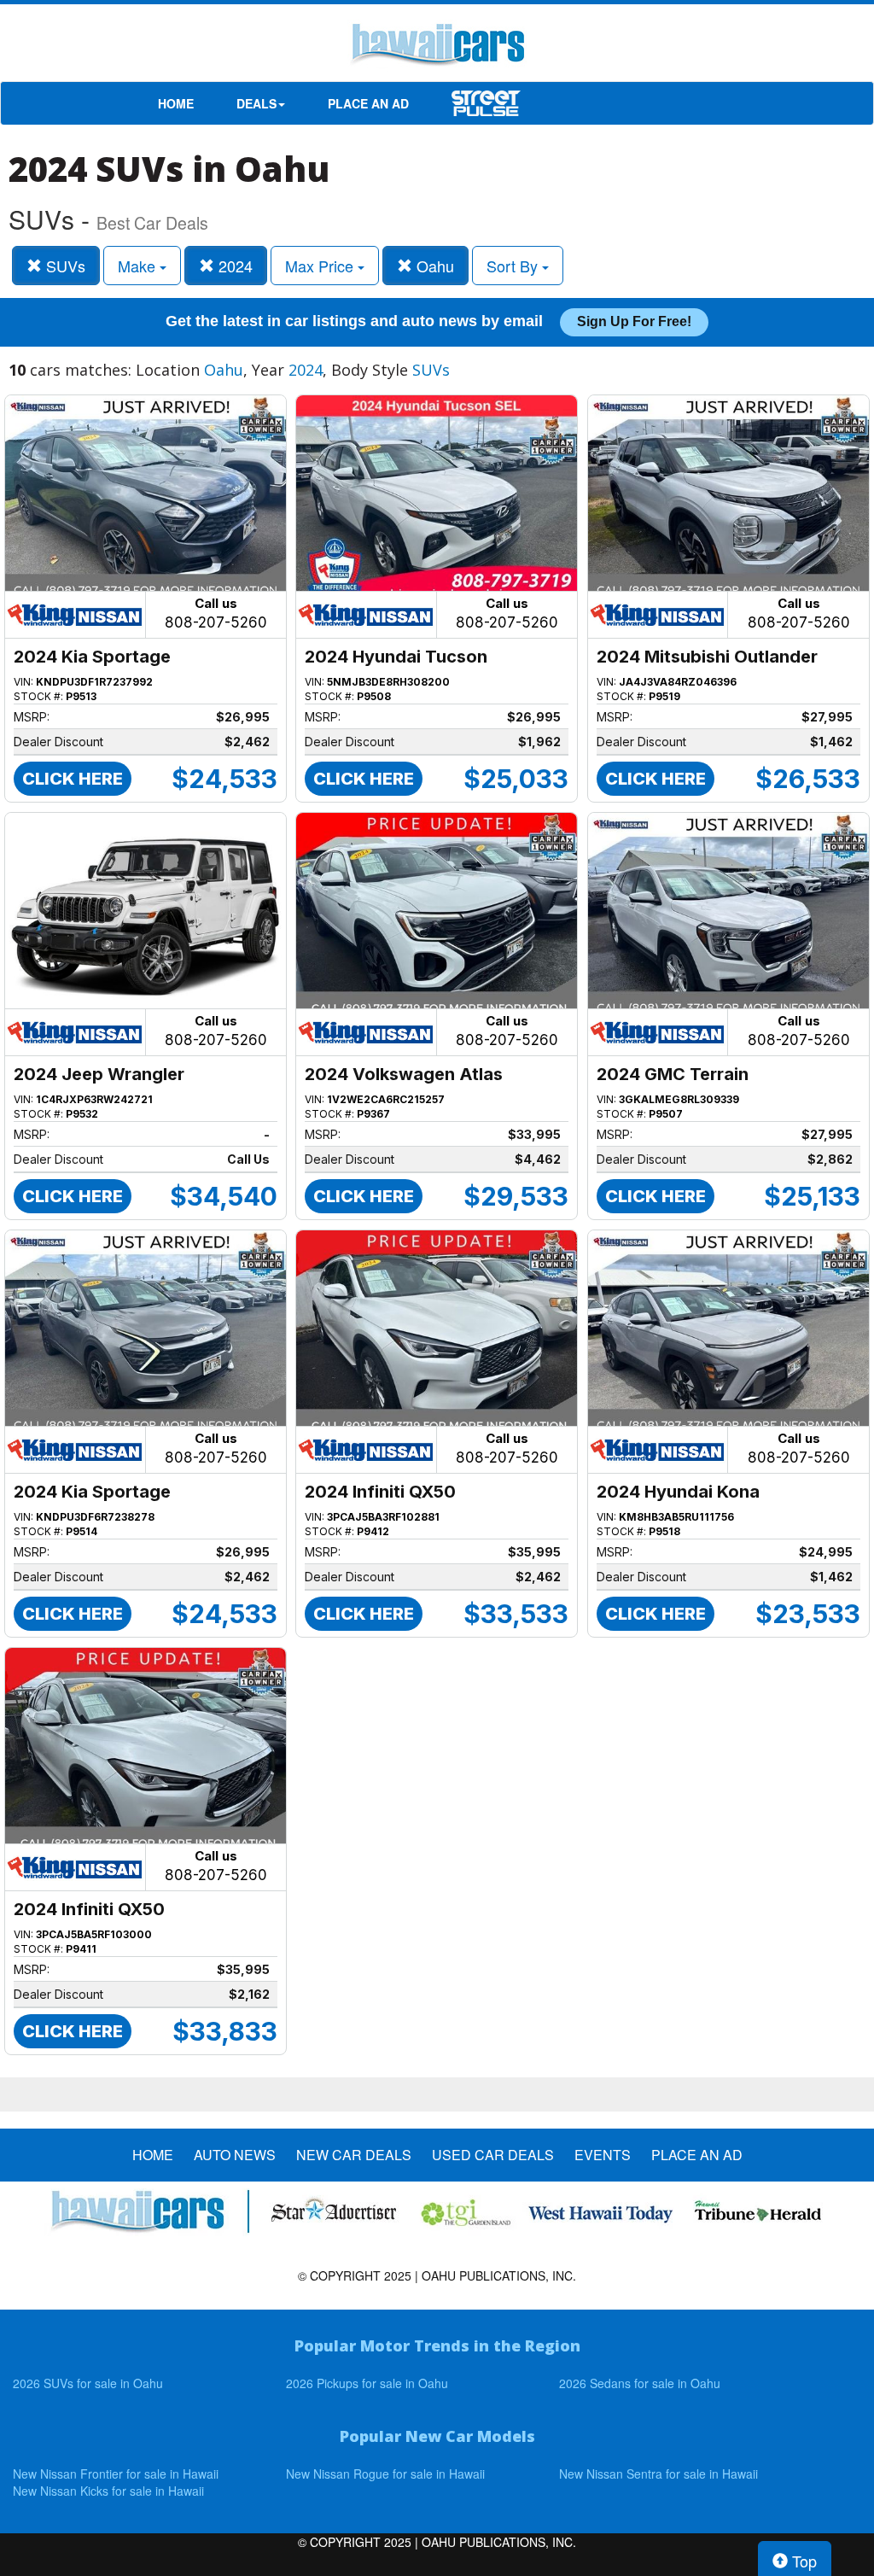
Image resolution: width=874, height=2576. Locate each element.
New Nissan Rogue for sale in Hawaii (385, 2474)
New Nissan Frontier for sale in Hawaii (116, 2474)
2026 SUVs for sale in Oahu (88, 2383)
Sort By (514, 266)
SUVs (64, 266)
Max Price (321, 266)
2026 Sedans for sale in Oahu (640, 2383)
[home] (437, 47)
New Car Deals (354, 2155)
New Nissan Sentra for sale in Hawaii (658, 2474)
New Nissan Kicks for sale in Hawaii (108, 2491)
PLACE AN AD (368, 103)
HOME (176, 103)
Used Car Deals (493, 2155)
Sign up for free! (634, 321)
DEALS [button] (256, 103)
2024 (233, 266)
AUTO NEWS (235, 2155)
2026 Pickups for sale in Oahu (367, 2383)
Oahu (433, 266)
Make (139, 266)
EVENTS (603, 2155)
